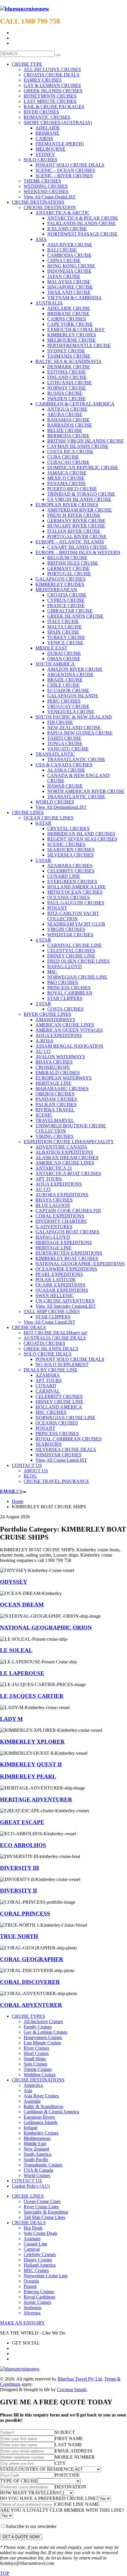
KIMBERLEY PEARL (28, 1776)
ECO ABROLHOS (23, 1845)
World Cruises (37, 2175)
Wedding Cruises (40, 2075)
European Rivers (39, 2117)
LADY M (11, 1719)
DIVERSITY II (18, 1891)
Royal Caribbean (39, 2297)
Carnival (32, 2249)
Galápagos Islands (41, 2122)
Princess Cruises (39, 2292)
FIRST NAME (69, 2438)
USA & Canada (38, 2170)
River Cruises (36, 2048)
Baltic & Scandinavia (43, 2106)
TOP (5, 2573)
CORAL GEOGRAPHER (32, 1959)
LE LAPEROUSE (22, 1673)
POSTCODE (67, 2475)
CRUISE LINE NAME (77, 2504)
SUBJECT (65, 2432)
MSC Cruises (36, 2270)
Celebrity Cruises (40, 2254)
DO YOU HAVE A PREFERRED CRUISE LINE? (49, 2498)
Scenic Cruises (37, 2302)
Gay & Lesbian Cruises (45, 2032)
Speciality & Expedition (46, 2212)
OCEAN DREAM (22, 1605)
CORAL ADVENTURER (31, 2005)
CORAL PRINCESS (25, 1914)
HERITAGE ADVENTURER (36, 1799)
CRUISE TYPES (28, 2016)
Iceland (30, 2128)
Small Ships (35, 2059)
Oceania (31, 2281)
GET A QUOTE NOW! (21, 2537)
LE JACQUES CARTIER (32, 1696)
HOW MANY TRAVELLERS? (30, 2493)
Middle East (35, 2144)
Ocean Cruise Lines (42, 2201)
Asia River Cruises (41, 2096)
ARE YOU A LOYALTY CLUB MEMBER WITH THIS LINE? (62, 2510)
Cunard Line (35, 2244)
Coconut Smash (72, 2389)
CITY (60, 2463)
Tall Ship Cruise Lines (44, 2217)
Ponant (30, 2286)
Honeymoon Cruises (43, 2037)
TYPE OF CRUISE (19, 2481)
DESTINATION (70, 2487)
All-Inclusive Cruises (43, 2021)
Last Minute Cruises (42, 2043)
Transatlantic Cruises (43, 2165)
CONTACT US (27, 2181)
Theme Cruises (38, 2069)
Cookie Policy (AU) (31, 2186)
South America (38, 2154)
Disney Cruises (38, 2260)
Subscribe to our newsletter (31, 2526)
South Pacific (36, 2159)
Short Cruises (36, 2053)
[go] (58, 55)
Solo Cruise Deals (40, 2233)
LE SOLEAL (16, 1650)
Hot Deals (33, 2228)
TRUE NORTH (19, 1936)
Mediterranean (37, 2138)
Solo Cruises (35, 2064)
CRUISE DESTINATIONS (38, 2080)
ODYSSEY (14, 1582)
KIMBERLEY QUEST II (31, 1764)
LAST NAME (68, 2445)
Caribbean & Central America (51, 2112)
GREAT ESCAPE (22, 1822)
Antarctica (33, 2085)
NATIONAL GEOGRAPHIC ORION (46, 1628)
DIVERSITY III (19, 1868)
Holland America (40, 2265)
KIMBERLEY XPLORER (32, 1742)
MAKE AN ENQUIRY (22, 2323)
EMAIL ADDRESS (74, 2451)
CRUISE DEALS (29, 2223)
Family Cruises (38, 2027)
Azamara (32, 2239)
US (11, 1491)
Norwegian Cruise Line (46, 2276)
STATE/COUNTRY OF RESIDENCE (37, 2469)
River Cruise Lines (41, 2207)
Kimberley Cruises (41, 2133)
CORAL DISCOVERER (30, 1982)
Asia (28, 2090)
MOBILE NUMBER (75, 2457)
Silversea (32, 2313)
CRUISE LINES (28, 2196)
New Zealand (36, 2149)
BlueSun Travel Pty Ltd (80, 2379)
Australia (32, 2101)
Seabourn (32, 2308)
